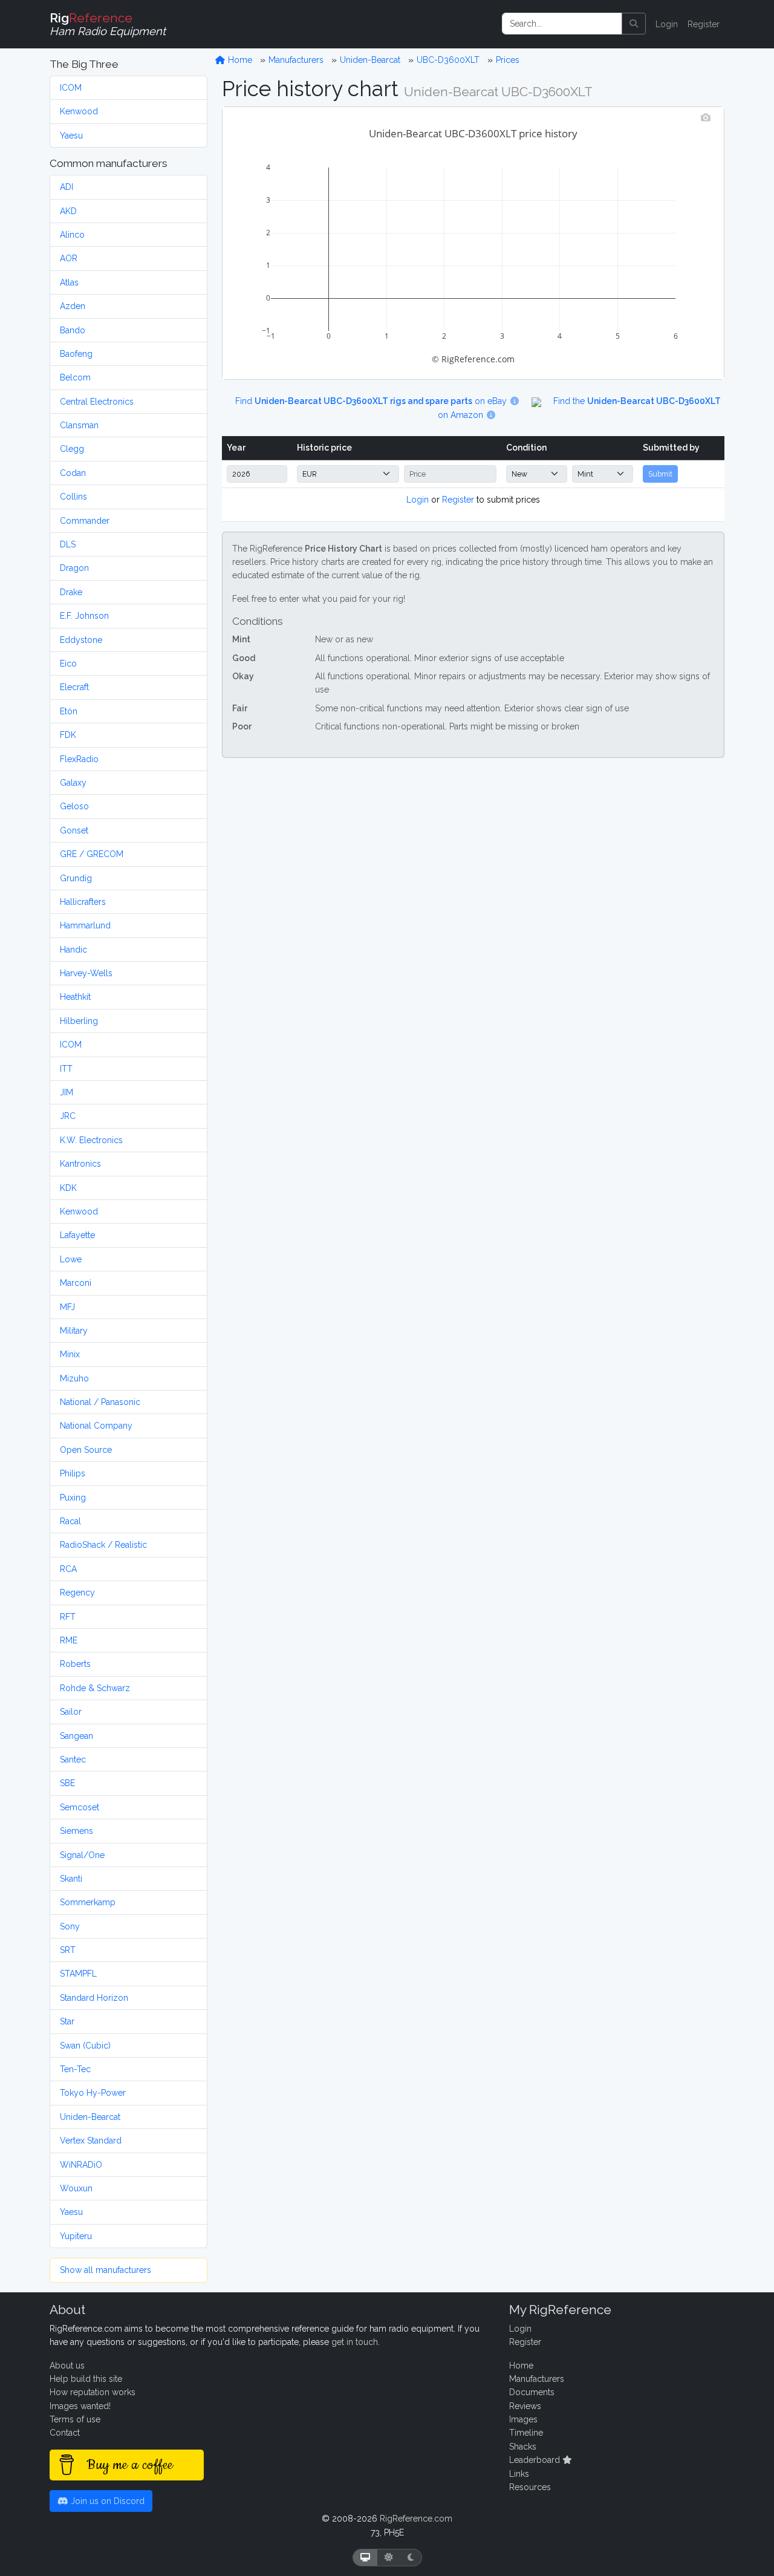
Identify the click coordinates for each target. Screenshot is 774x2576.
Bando (73, 330)
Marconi (76, 1283)
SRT (68, 1950)
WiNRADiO (81, 2165)
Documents (532, 2392)
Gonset (74, 830)
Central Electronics (97, 402)
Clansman (79, 425)
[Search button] (634, 24)
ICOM (71, 88)
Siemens (76, 1831)
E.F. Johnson (84, 616)
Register (704, 24)
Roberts (75, 1664)
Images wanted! (80, 2406)
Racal (70, 1521)
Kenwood (79, 111)
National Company (96, 1426)
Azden (73, 306)
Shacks (523, 2447)
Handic (73, 950)
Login (667, 24)
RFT (68, 1617)
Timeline (526, 2433)
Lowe (71, 1259)
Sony (70, 1926)
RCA (68, 1569)
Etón (69, 711)
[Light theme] (389, 2558)
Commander (85, 521)
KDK (68, 1188)
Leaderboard (536, 2460)
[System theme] (365, 2558)
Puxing (73, 1498)
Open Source (86, 1450)
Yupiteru (76, 2236)
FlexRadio (79, 759)
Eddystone (81, 640)
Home (239, 60)
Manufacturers (296, 60)
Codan (73, 473)
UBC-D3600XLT (448, 60)
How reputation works (93, 2392)
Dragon (74, 568)
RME (69, 1640)
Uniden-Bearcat (90, 2117)
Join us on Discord (106, 2501)
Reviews (525, 2406)
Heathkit (75, 997)
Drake (71, 592)
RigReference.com (416, 2519)
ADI (67, 187)
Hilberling (79, 1021)
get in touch (355, 2342)
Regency (77, 1593)
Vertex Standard (91, 2141)
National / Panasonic (100, 1402)
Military (74, 1331)
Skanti (71, 1879)
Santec (73, 1759)
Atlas (69, 282)
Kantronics (80, 1164)
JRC (68, 1116)
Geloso (74, 806)
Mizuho (74, 1378)
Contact (65, 2433)
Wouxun (76, 2188)
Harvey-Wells (86, 973)
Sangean (76, 1736)
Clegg (72, 449)
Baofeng (76, 354)
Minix (70, 1354)
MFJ (67, 1307)
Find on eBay (372, 401)
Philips (73, 1473)
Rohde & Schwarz (95, 1688)
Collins (73, 497)
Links (519, 2474)
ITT (66, 1069)
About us (67, 2366)
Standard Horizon (94, 1998)
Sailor (71, 1712)
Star (67, 2021)
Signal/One (82, 1855)
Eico (68, 664)
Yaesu (71, 135)
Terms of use (75, 2419)
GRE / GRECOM (92, 854)
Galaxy (73, 783)
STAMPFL (78, 1974)
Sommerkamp (88, 1902)
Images (523, 2419)
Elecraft (74, 687)
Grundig (76, 878)
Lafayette (77, 1235)
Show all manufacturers (106, 2270)
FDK (68, 735)
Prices (508, 60)
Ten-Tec (75, 2069)
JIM (67, 1092)
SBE (67, 1783)
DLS (68, 544)
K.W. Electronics (91, 1140)
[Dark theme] (411, 2558)
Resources (530, 2487)
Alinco (72, 235)
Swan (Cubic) (85, 2046)
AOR (69, 258)
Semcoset (80, 1807)
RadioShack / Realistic (103, 1545)
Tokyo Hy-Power (93, 2093)
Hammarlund (85, 925)
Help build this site (86, 2379)
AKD (68, 211)
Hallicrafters (83, 902)
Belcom (75, 377)
